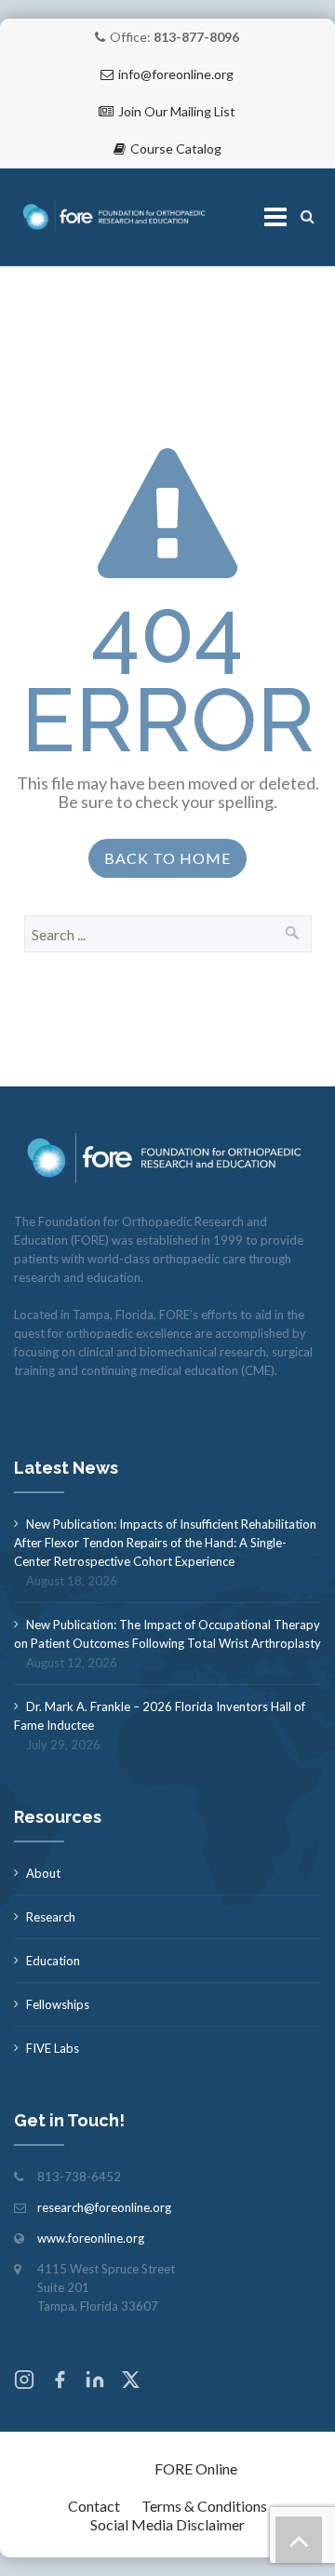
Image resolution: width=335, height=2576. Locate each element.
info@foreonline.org (176, 74)
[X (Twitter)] (130, 2382)
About (43, 1873)
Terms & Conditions (204, 2506)
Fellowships (58, 2004)
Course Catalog (176, 148)
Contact (94, 2506)
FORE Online (196, 2468)
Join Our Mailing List (177, 111)
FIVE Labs (53, 2048)
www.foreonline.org (91, 2238)
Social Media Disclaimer (167, 2524)
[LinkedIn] (95, 2382)
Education (53, 1961)
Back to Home (167, 858)
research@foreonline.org (104, 2207)
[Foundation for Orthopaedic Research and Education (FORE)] (116, 217)
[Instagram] (24, 2382)
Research (51, 1917)
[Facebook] (60, 2382)
